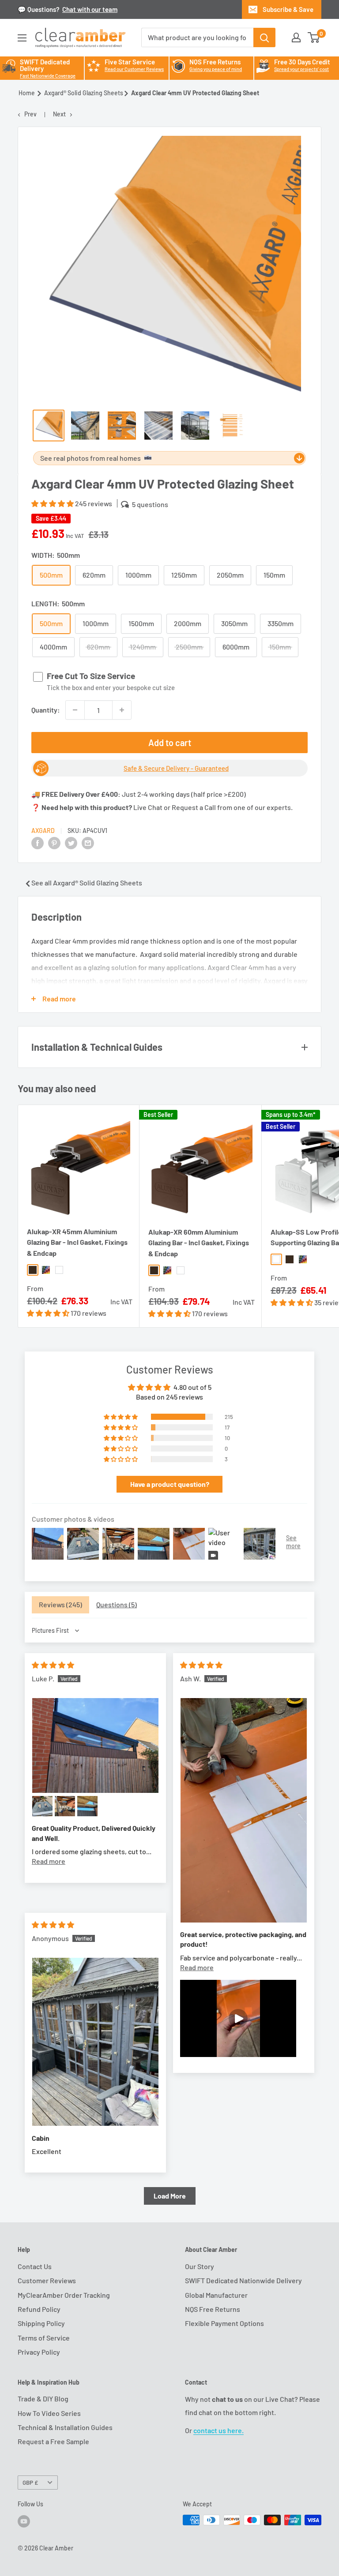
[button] (53, 503)
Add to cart (170, 743)
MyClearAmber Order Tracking (64, 2295)
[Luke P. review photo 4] (87, 1806)
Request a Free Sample (53, 2441)
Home (27, 93)
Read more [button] (49, 1861)
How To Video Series (49, 2413)
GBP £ (30, 2482)
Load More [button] (170, 2196)
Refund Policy (39, 2309)
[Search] (264, 37)
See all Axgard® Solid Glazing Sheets (87, 883)
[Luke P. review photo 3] (65, 1806)
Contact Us (35, 2266)
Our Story (200, 2266)
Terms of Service (44, 2338)
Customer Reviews (47, 2280)
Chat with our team (90, 9)
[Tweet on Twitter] (71, 842)
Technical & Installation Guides (65, 2427)
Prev (30, 114)
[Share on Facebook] (38, 842)
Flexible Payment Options (224, 2323)
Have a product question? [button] (170, 1484)
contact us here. (218, 2430)
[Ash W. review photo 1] (244, 1810)
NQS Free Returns (213, 2309)
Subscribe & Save (288, 9)
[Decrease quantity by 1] (75, 710)
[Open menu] (22, 38)
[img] (53, 1665)
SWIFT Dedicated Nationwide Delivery (243, 2280)
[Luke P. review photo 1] (95, 1745)
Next (59, 114)
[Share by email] (88, 842)
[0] (314, 37)
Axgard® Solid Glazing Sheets (84, 93)
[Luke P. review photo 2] (42, 1806)
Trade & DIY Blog (43, 2399)
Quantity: (46, 710)
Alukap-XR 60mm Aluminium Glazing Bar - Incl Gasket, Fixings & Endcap (199, 1243)
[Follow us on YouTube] (24, 2521)
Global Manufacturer (216, 2295)
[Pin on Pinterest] (54, 842)
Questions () (117, 1604)
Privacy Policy (39, 2352)
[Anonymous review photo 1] (95, 2042)
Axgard (43, 831)
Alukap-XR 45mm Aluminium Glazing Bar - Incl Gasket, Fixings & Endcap (77, 1242)
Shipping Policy (41, 2323)
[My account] (296, 37)
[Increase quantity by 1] (122, 710)
